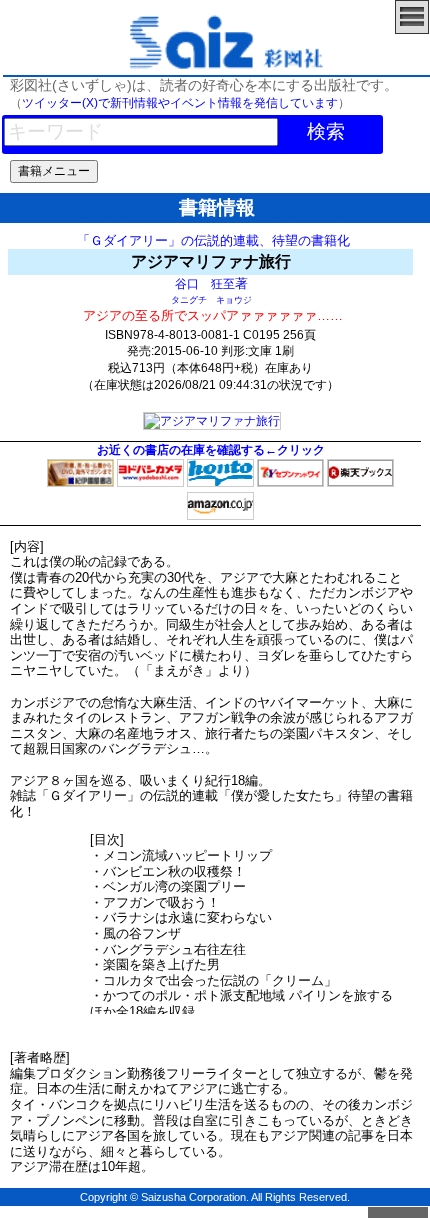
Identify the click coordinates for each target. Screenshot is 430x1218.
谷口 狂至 (205, 283)
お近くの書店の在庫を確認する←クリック (211, 450)
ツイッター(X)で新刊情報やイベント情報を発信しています (180, 103)
